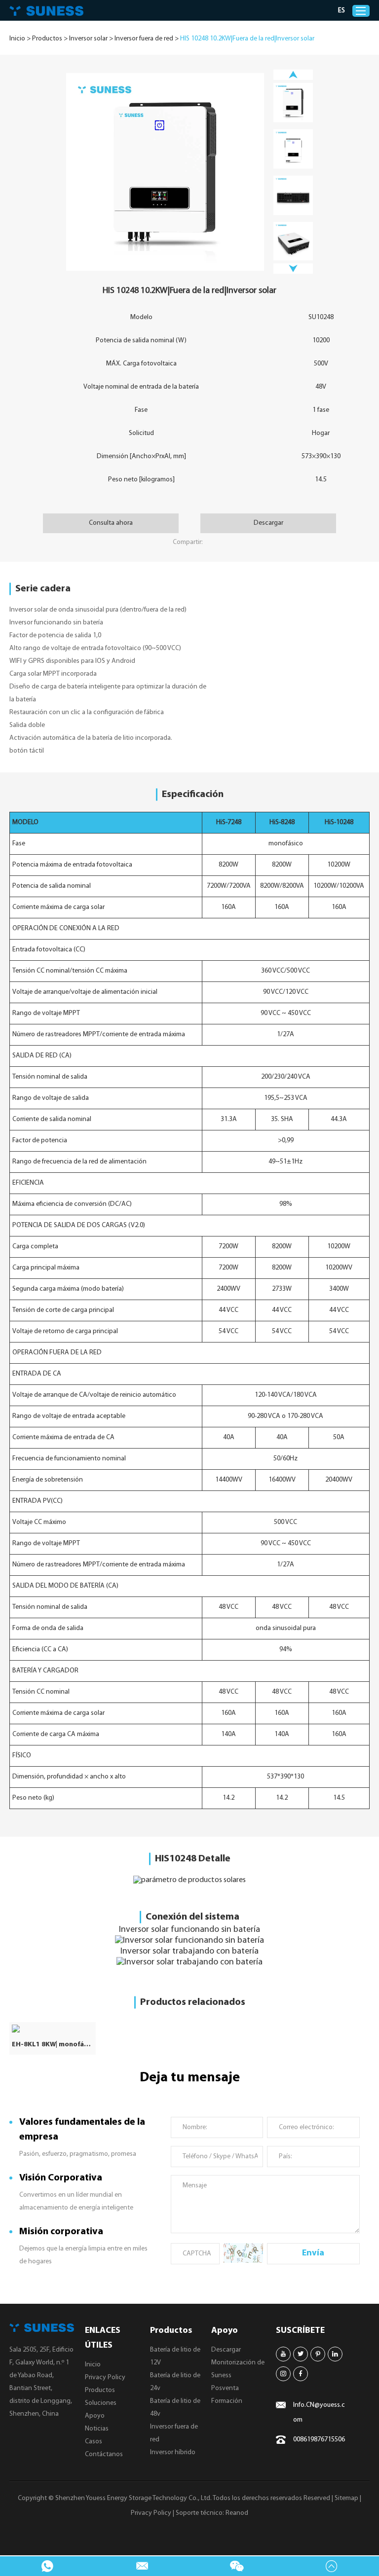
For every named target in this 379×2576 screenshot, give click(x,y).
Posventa (225, 2388)
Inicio (17, 39)
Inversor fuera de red (144, 39)
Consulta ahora (111, 523)
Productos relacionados (193, 2002)
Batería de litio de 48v (175, 2408)
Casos (94, 2442)
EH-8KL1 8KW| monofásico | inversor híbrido (53, 2045)
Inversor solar (88, 39)
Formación (227, 2401)
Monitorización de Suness (238, 2369)
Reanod (237, 2513)
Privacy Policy (105, 2377)
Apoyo (95, 2416)
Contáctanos (104, 2454)
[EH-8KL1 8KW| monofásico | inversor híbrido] (53, 2029)
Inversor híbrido (173, 2452)
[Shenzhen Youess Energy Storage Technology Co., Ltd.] (46, 11)
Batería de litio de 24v (175, 2382)
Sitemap (346, 2498)
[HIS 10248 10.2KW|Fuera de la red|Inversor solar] (165, 172)
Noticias (97, 2429)
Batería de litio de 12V (175, 2356)
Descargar (268, 523)
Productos (47, 39)
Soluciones (101, 2403)
